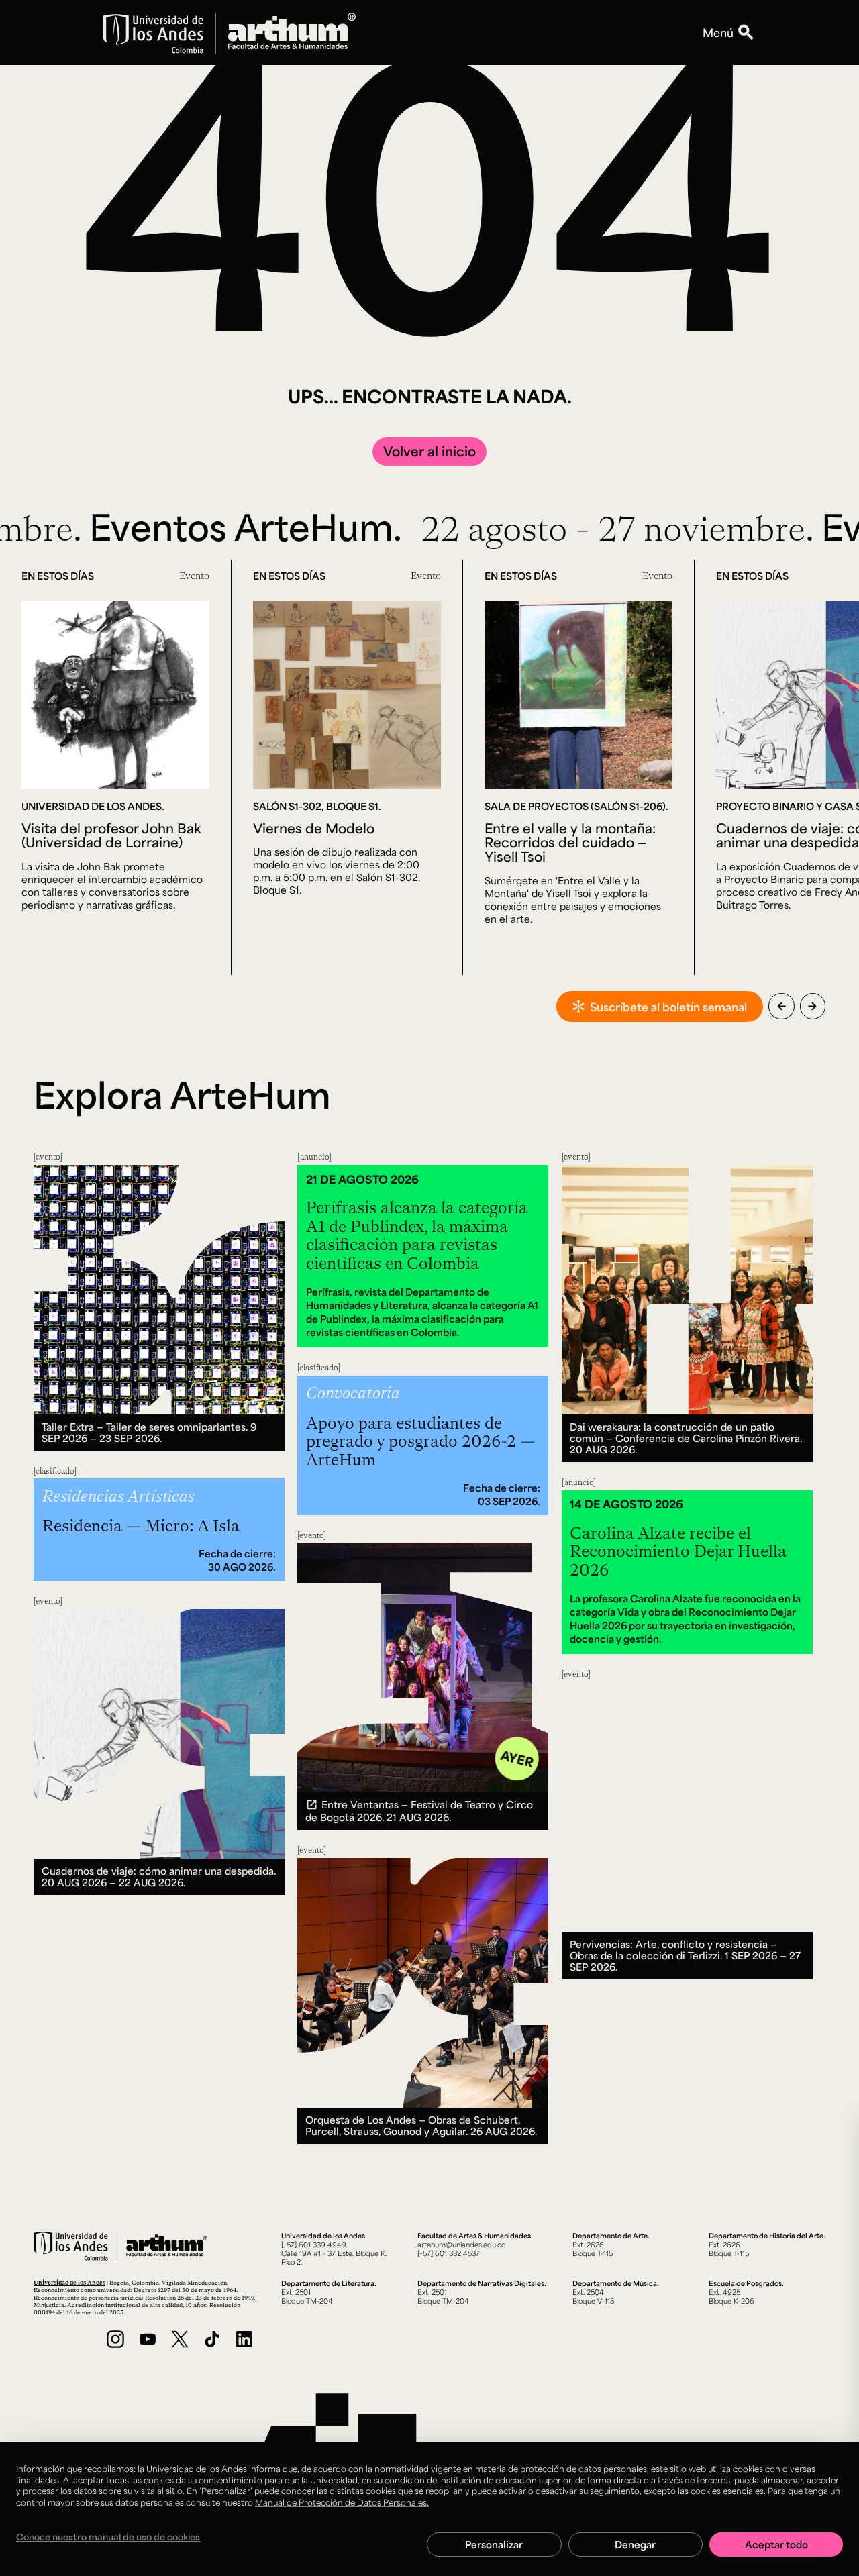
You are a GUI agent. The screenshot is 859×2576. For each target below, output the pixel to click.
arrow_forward (812, 1006)
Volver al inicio (429, 451)
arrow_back (781, 1006)
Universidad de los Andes (69, 2282)
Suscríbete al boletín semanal (668, 1007)
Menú (718, 32)
